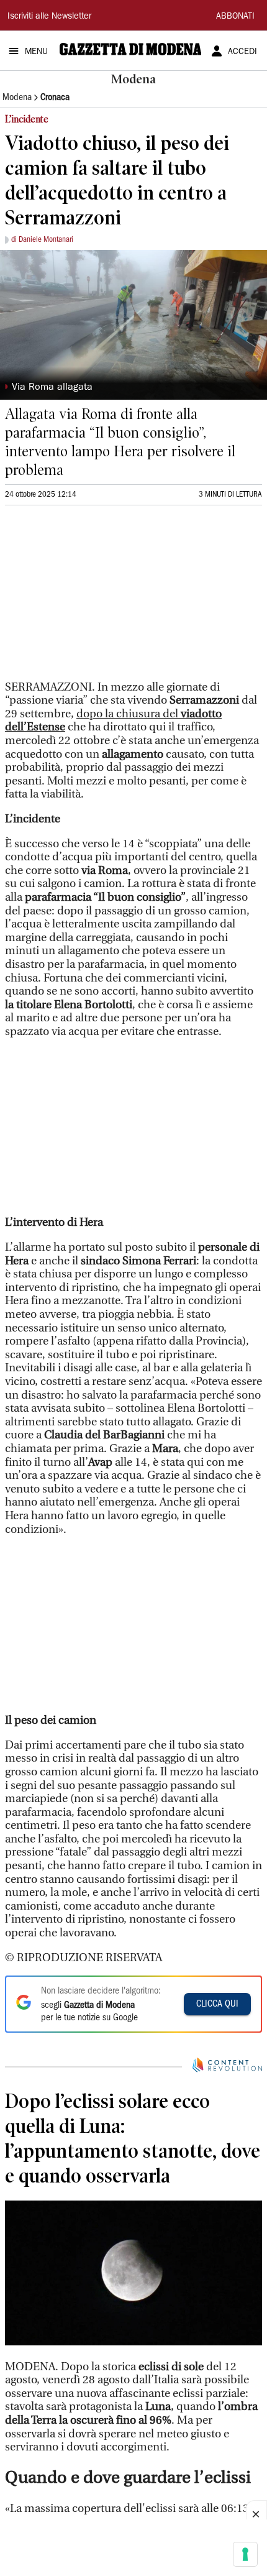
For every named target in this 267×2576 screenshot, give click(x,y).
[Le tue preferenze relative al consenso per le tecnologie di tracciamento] (245, 2554)
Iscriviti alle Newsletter (49, 17)
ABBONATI (235, 17)
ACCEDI (242, 52)
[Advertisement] (98, 598)
